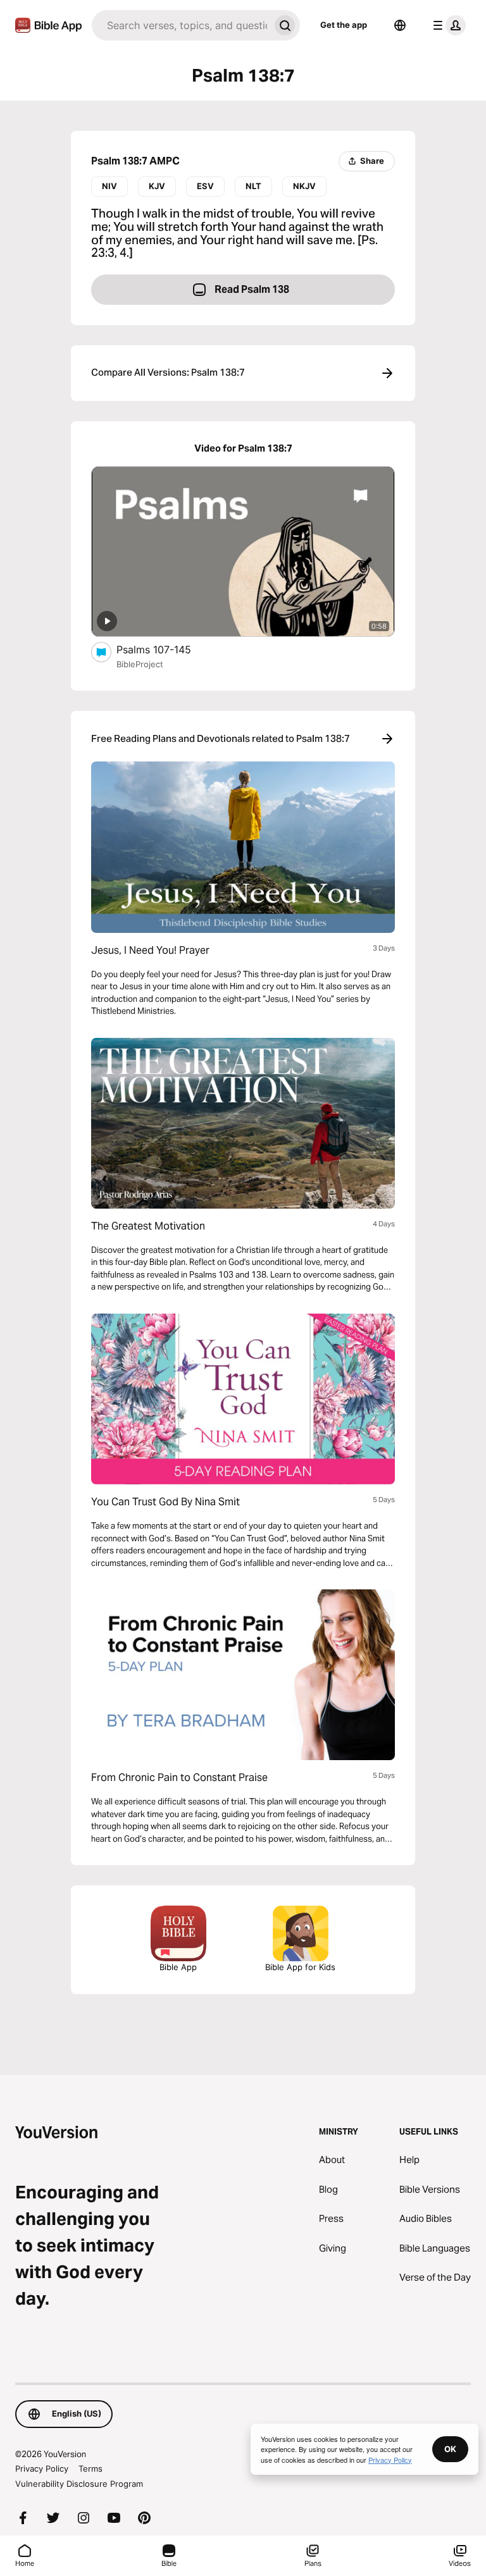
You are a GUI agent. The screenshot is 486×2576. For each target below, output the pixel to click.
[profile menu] (447, 25)
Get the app (344, 25)
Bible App (178, 1967)
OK (450, 2449)
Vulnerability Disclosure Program (79, 2484)
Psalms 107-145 (167, 649)
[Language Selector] (400, 25)
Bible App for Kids (300, 1967)
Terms (90, 2468)
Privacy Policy (42, 2468)
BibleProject (140, 664)
